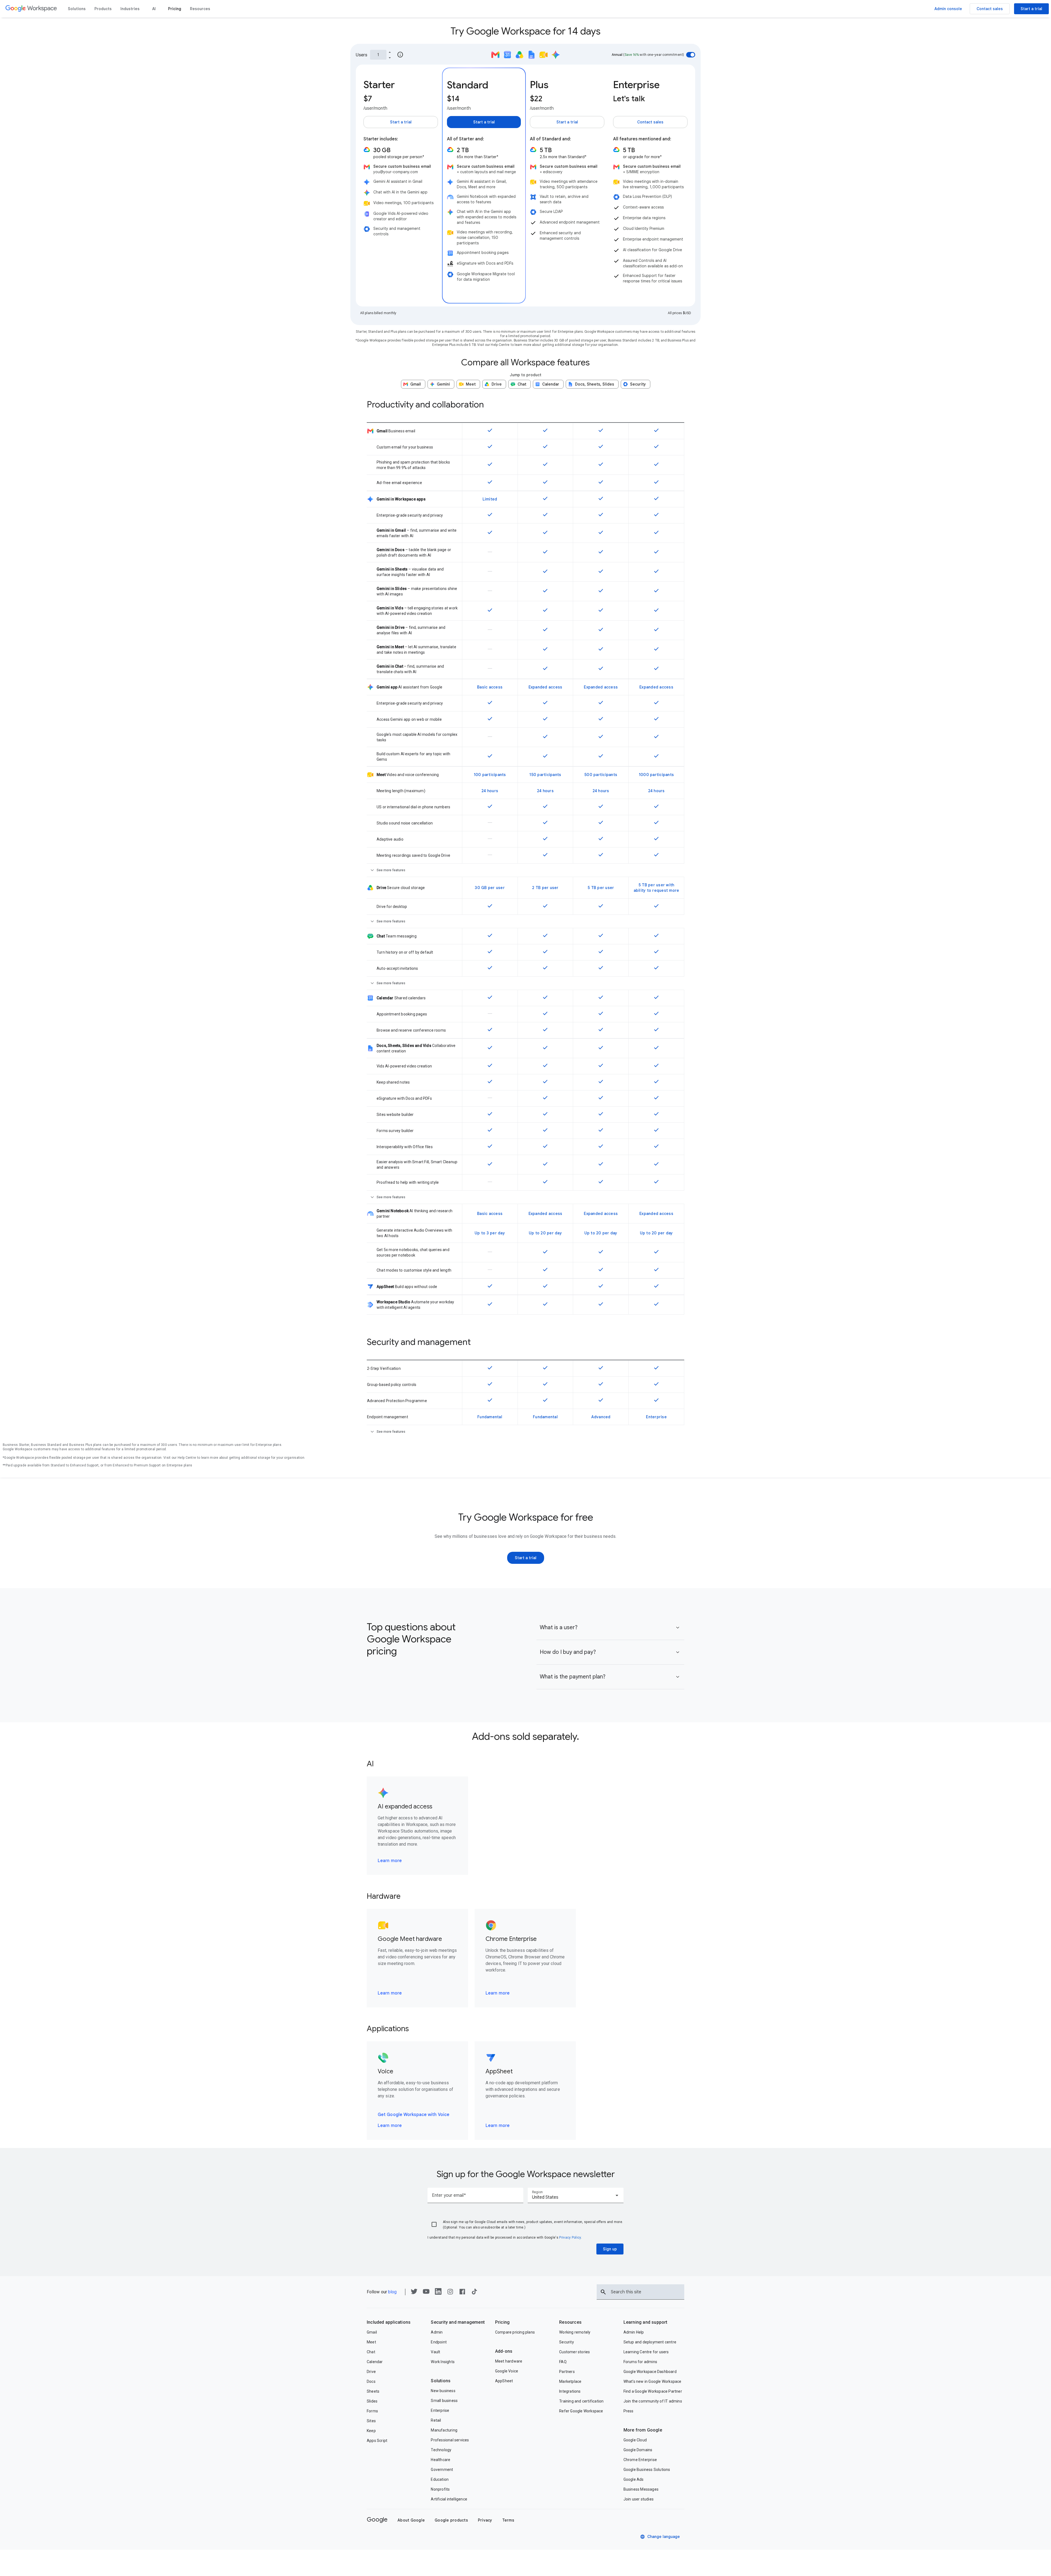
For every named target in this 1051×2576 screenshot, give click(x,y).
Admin (437, 2332)
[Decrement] (390, 57)
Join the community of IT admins (653, 2401)
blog (392, 2292)
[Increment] (390, 52)
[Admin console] (948, 9)
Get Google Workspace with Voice (414, 2115)
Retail (436, 2420)
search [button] (603, 2292)
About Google (411, 2520)
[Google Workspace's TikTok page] (474, 2293)
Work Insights (443, 2362)
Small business (444, 2401)
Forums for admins (640, 2362)
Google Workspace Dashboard (650, 2372)
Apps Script (377, 2441)
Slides (372, 2401)
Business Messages (641, 2489)
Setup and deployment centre (650, 2342)
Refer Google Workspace (581, 2411)
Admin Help (634, 2332)
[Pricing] (175, 9)
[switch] (691, 55)
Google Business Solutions (647, 2470)
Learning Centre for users (646, 2352)
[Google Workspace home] (31, 9)
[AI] (154, 9)
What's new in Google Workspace (652, 2381)
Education (440, 2479)
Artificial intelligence (449, 2499)
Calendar (375, 2362)
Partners (567, 2372)
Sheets (373, 2391)
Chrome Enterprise (640, 2460)
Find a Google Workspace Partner (653, 2391)
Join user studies (639, 2499)
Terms (508, 2520)
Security (567, 2342)
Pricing (502, 2322)
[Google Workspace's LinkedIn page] (438, 2293)
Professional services (450, 2440)
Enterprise (440, 2410)
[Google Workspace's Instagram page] (450, 2293)
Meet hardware (509, 2361)
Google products (451, 2520)
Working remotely (575, 2332)
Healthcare (441, 2460)
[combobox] (576, 2195)
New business (443, 2391)
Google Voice (507, 2371)
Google (377, 2519)
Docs (371, 2381)
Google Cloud (635, 2440)
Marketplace (570, 2381)
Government (442, 2470)
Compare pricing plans (515, 2332)
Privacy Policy (570, 2238)
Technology (441, 2450)
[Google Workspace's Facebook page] (462, 2293)
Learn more (390, 1861)
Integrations (570, 2391)
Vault (435, 2352)
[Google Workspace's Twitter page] (414, 2293)
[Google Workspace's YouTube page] (426, 2293)
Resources (570, 2322)
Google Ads (634, 2479)
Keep (371, 2431)
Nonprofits (440, 2489)
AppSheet (504, 2381)
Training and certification (581, 2401)
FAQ (563, 2362)
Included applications (389, 2322)
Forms (372, 2411)
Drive (371, 2372)
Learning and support (646, 2322)
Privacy (485, 2520)
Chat (371, 2352)
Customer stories (574, 2352)
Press (629, 2411)
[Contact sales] (990, 9)
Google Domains (638, 2450)
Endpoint (439, 2342)
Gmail (372, 2332)
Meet (371, 2342)
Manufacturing (444, 2430)
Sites (371, 2421)
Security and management (458, 2322)
